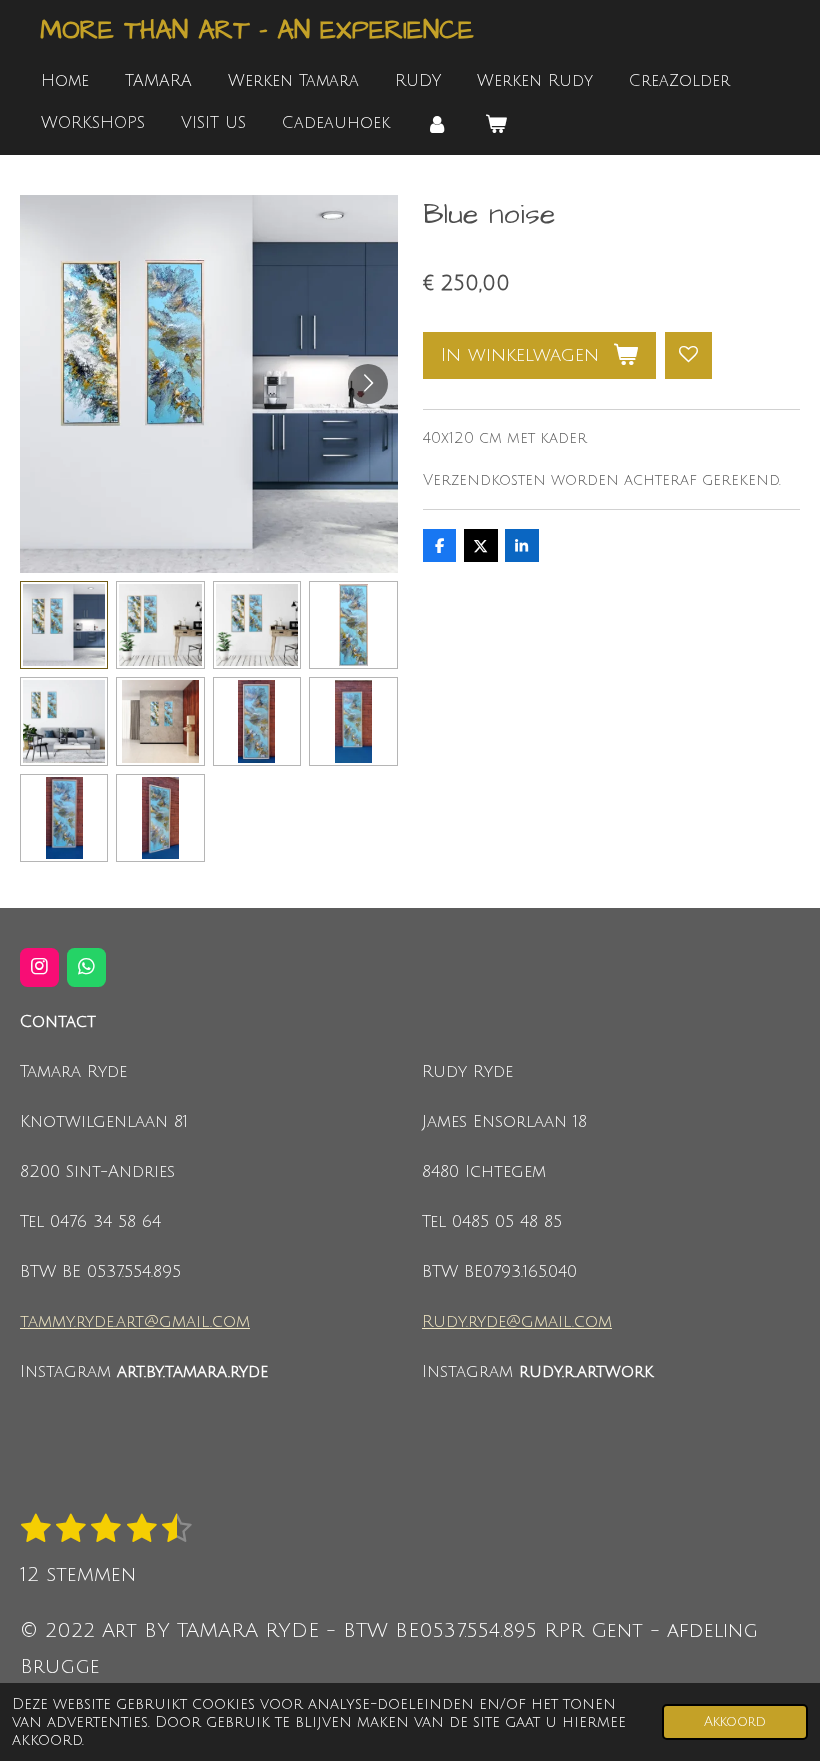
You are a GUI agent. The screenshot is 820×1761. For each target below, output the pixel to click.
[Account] (437, 123)
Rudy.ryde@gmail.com (517, 1322)
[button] (64, 625)
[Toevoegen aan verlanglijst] (688, 355)
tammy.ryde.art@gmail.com (135, 1322)
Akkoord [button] (735, 1721)
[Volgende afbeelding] (368, 384)
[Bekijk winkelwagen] (495, 123)
